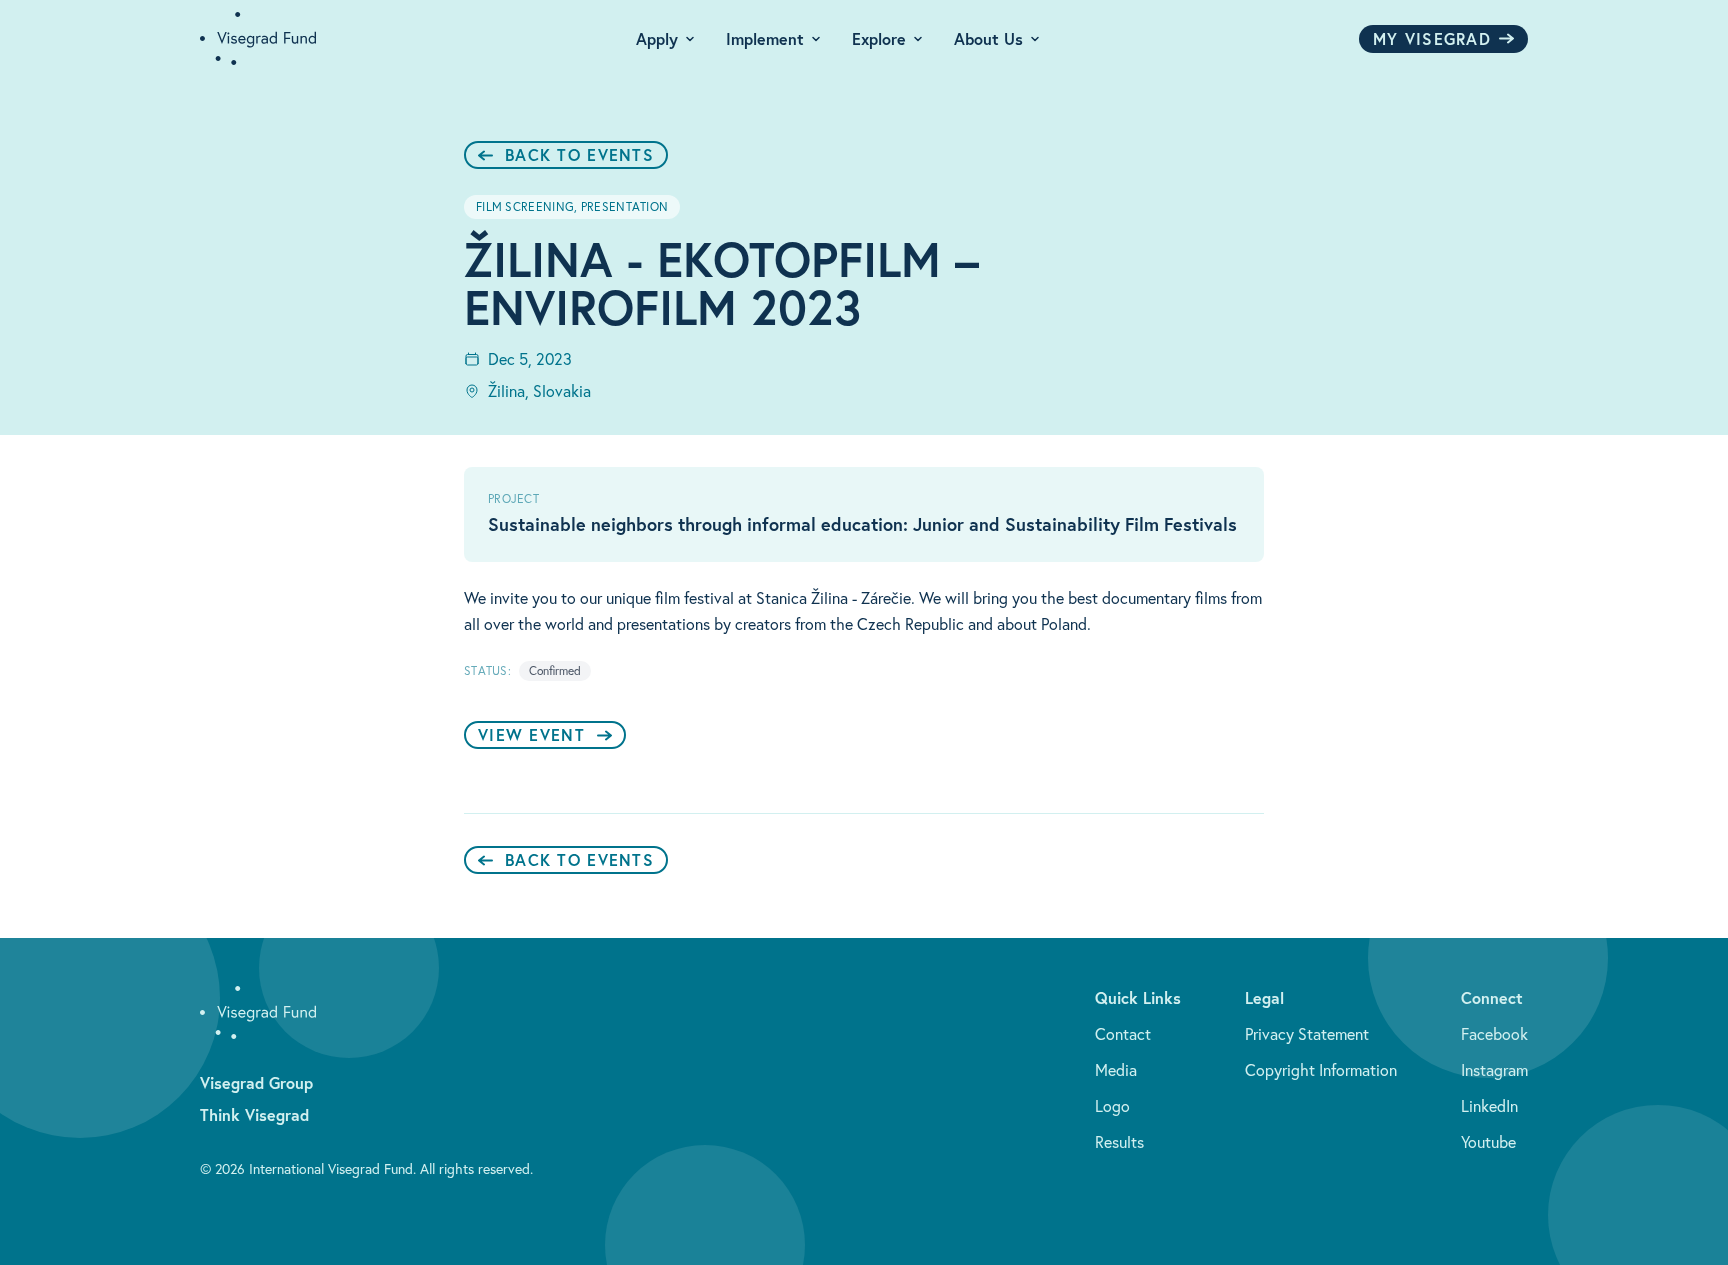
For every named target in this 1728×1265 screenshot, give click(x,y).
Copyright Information (1321, 1070)
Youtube (1488, 1142)
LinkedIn (1489, 1106)
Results (1119, 1142)
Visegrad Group (256, 1082)
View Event (531, 734)
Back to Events (579, 154)
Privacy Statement (1307, 1034)
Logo (1112, 1106)
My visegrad (1432, 38)
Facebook (1494, 1034)
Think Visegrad (254, 1114)
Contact (1123, 1034)
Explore (879, 38)
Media (1116, 1070)
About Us (988, 38)
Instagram (1494, 1070)
